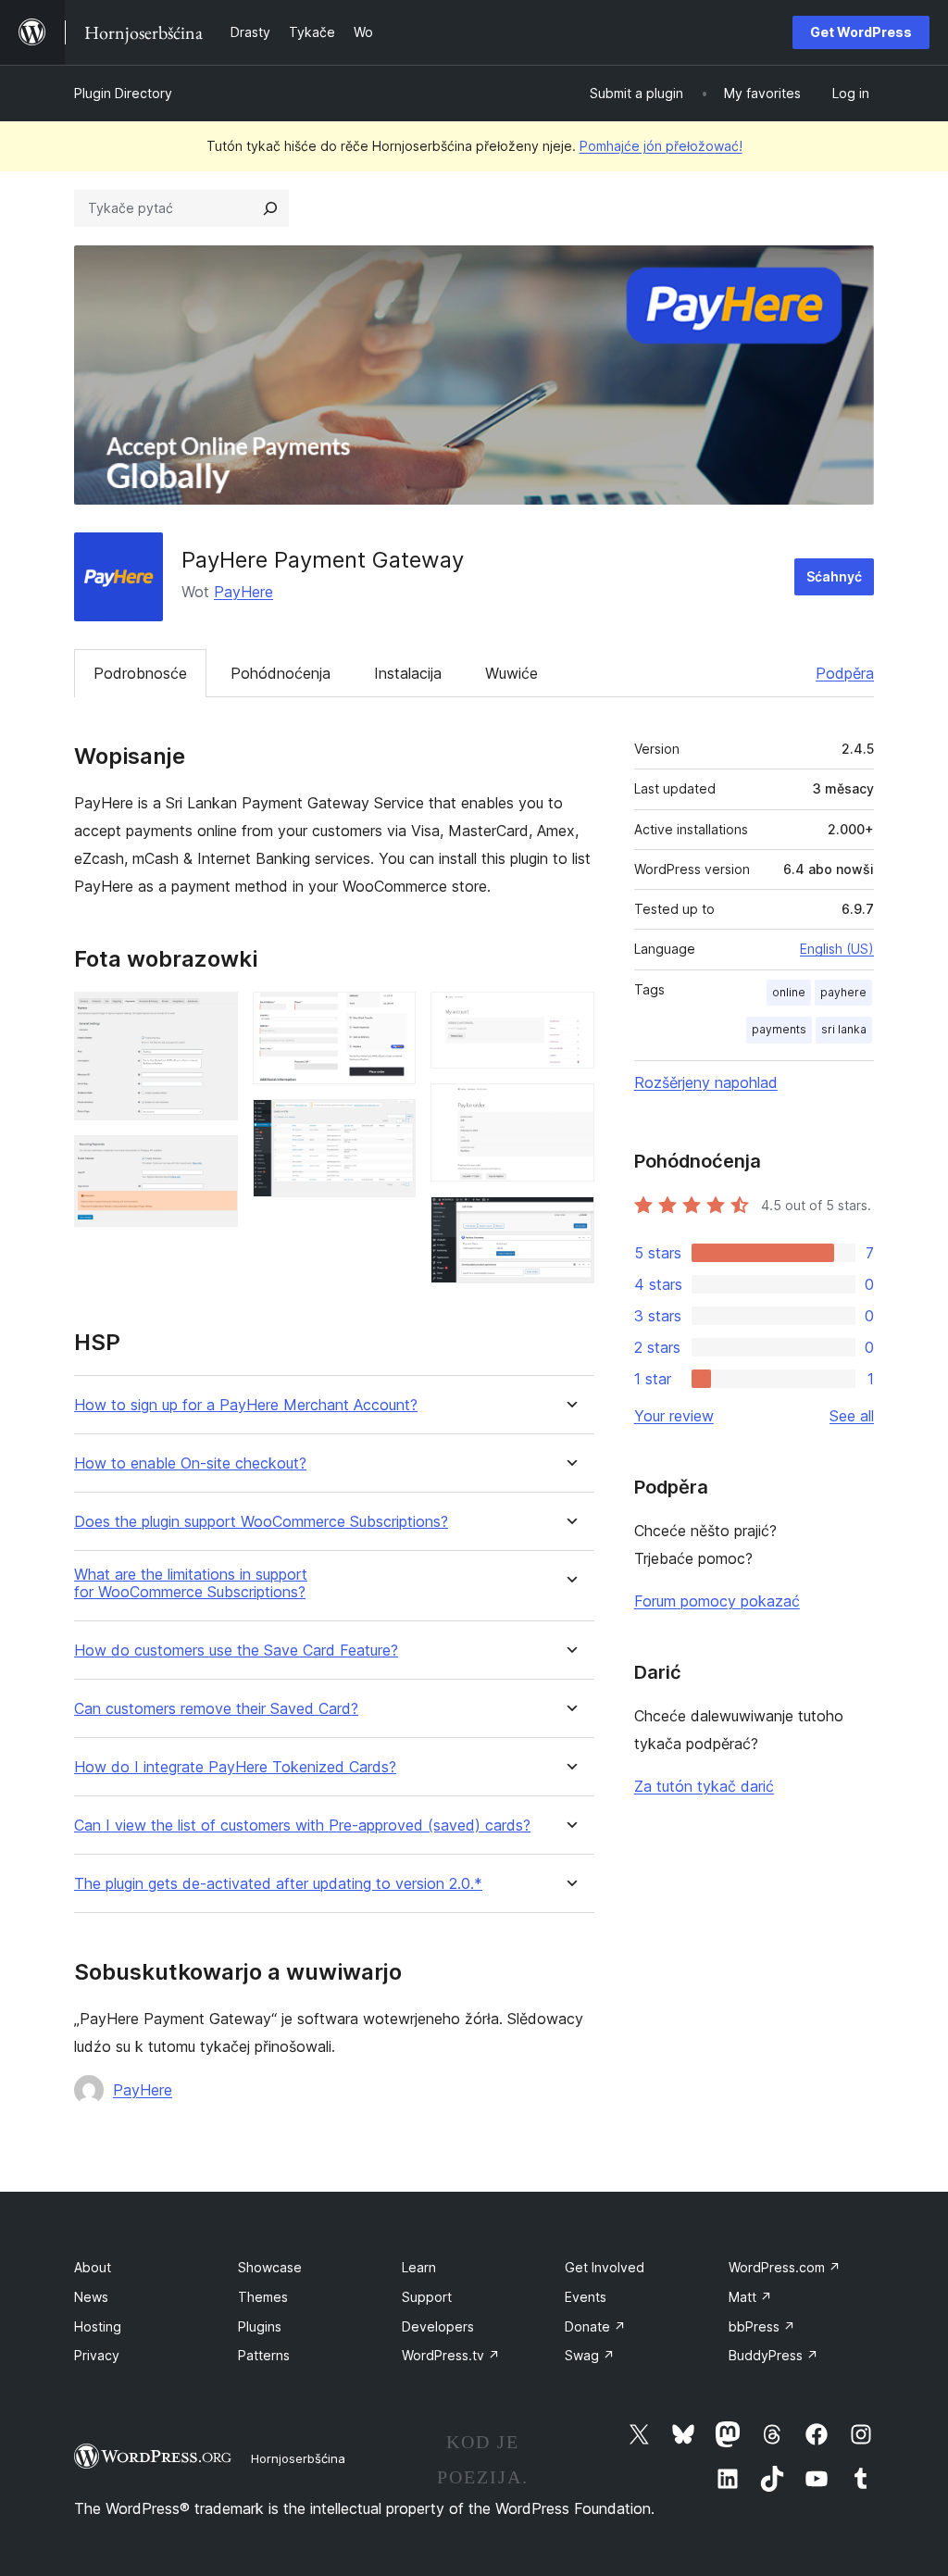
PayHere (243, 592)
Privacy (97, 2355)
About (93, 2267)
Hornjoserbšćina (298, 2458)
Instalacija (408, 673)
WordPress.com (785, 2267)
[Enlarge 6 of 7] (569, 1108)
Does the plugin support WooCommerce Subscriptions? (261, 1522)
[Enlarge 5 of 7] (569, 1017)
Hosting (98, 2326)
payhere (843, 992)
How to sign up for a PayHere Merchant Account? (246, 1405)
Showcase (270, 2267)
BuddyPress (773, 2355)
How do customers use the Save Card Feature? (236, 1651)
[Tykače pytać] (270, 208)
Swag (590, 2355)
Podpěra (845, 673)
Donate (595, 2326)
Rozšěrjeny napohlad (706, 1082)
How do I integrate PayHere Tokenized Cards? (235, 1767)
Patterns (264, 2355)
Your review (674, 1416)
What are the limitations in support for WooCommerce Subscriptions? (191, 1583)
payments (779, 1029)
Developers (438, 2326)
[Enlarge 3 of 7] (391, 1017)
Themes (263, 2297)
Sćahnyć (834, 576)
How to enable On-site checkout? (190, 1463)
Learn (419, 2267)
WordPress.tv (451, 2355)
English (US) (837, 949)
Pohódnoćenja (281, 673)
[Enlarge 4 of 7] (391, 1124)
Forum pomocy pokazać (717, 1601)
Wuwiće (511, 673)
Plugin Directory (123, 93)
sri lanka (844, 1029)
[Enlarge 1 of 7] (213, 1017)
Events (586, 2297)
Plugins (260, 2326)
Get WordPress (861, 32)
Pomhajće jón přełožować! (661, 146)
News (91, 2297)
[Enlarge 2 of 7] (213, 1160)
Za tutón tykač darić (704, 1786)
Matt (750, 2297)
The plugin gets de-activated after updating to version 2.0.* (278, 1884)
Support (427, 2297)
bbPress (762, 2326)
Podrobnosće (140, 673)
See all (852, 1416)
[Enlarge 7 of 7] (569, 1221)
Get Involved (605, 2267)
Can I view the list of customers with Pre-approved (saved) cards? (302, 1826)
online (789, 992)
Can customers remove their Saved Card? (216, 1709)
